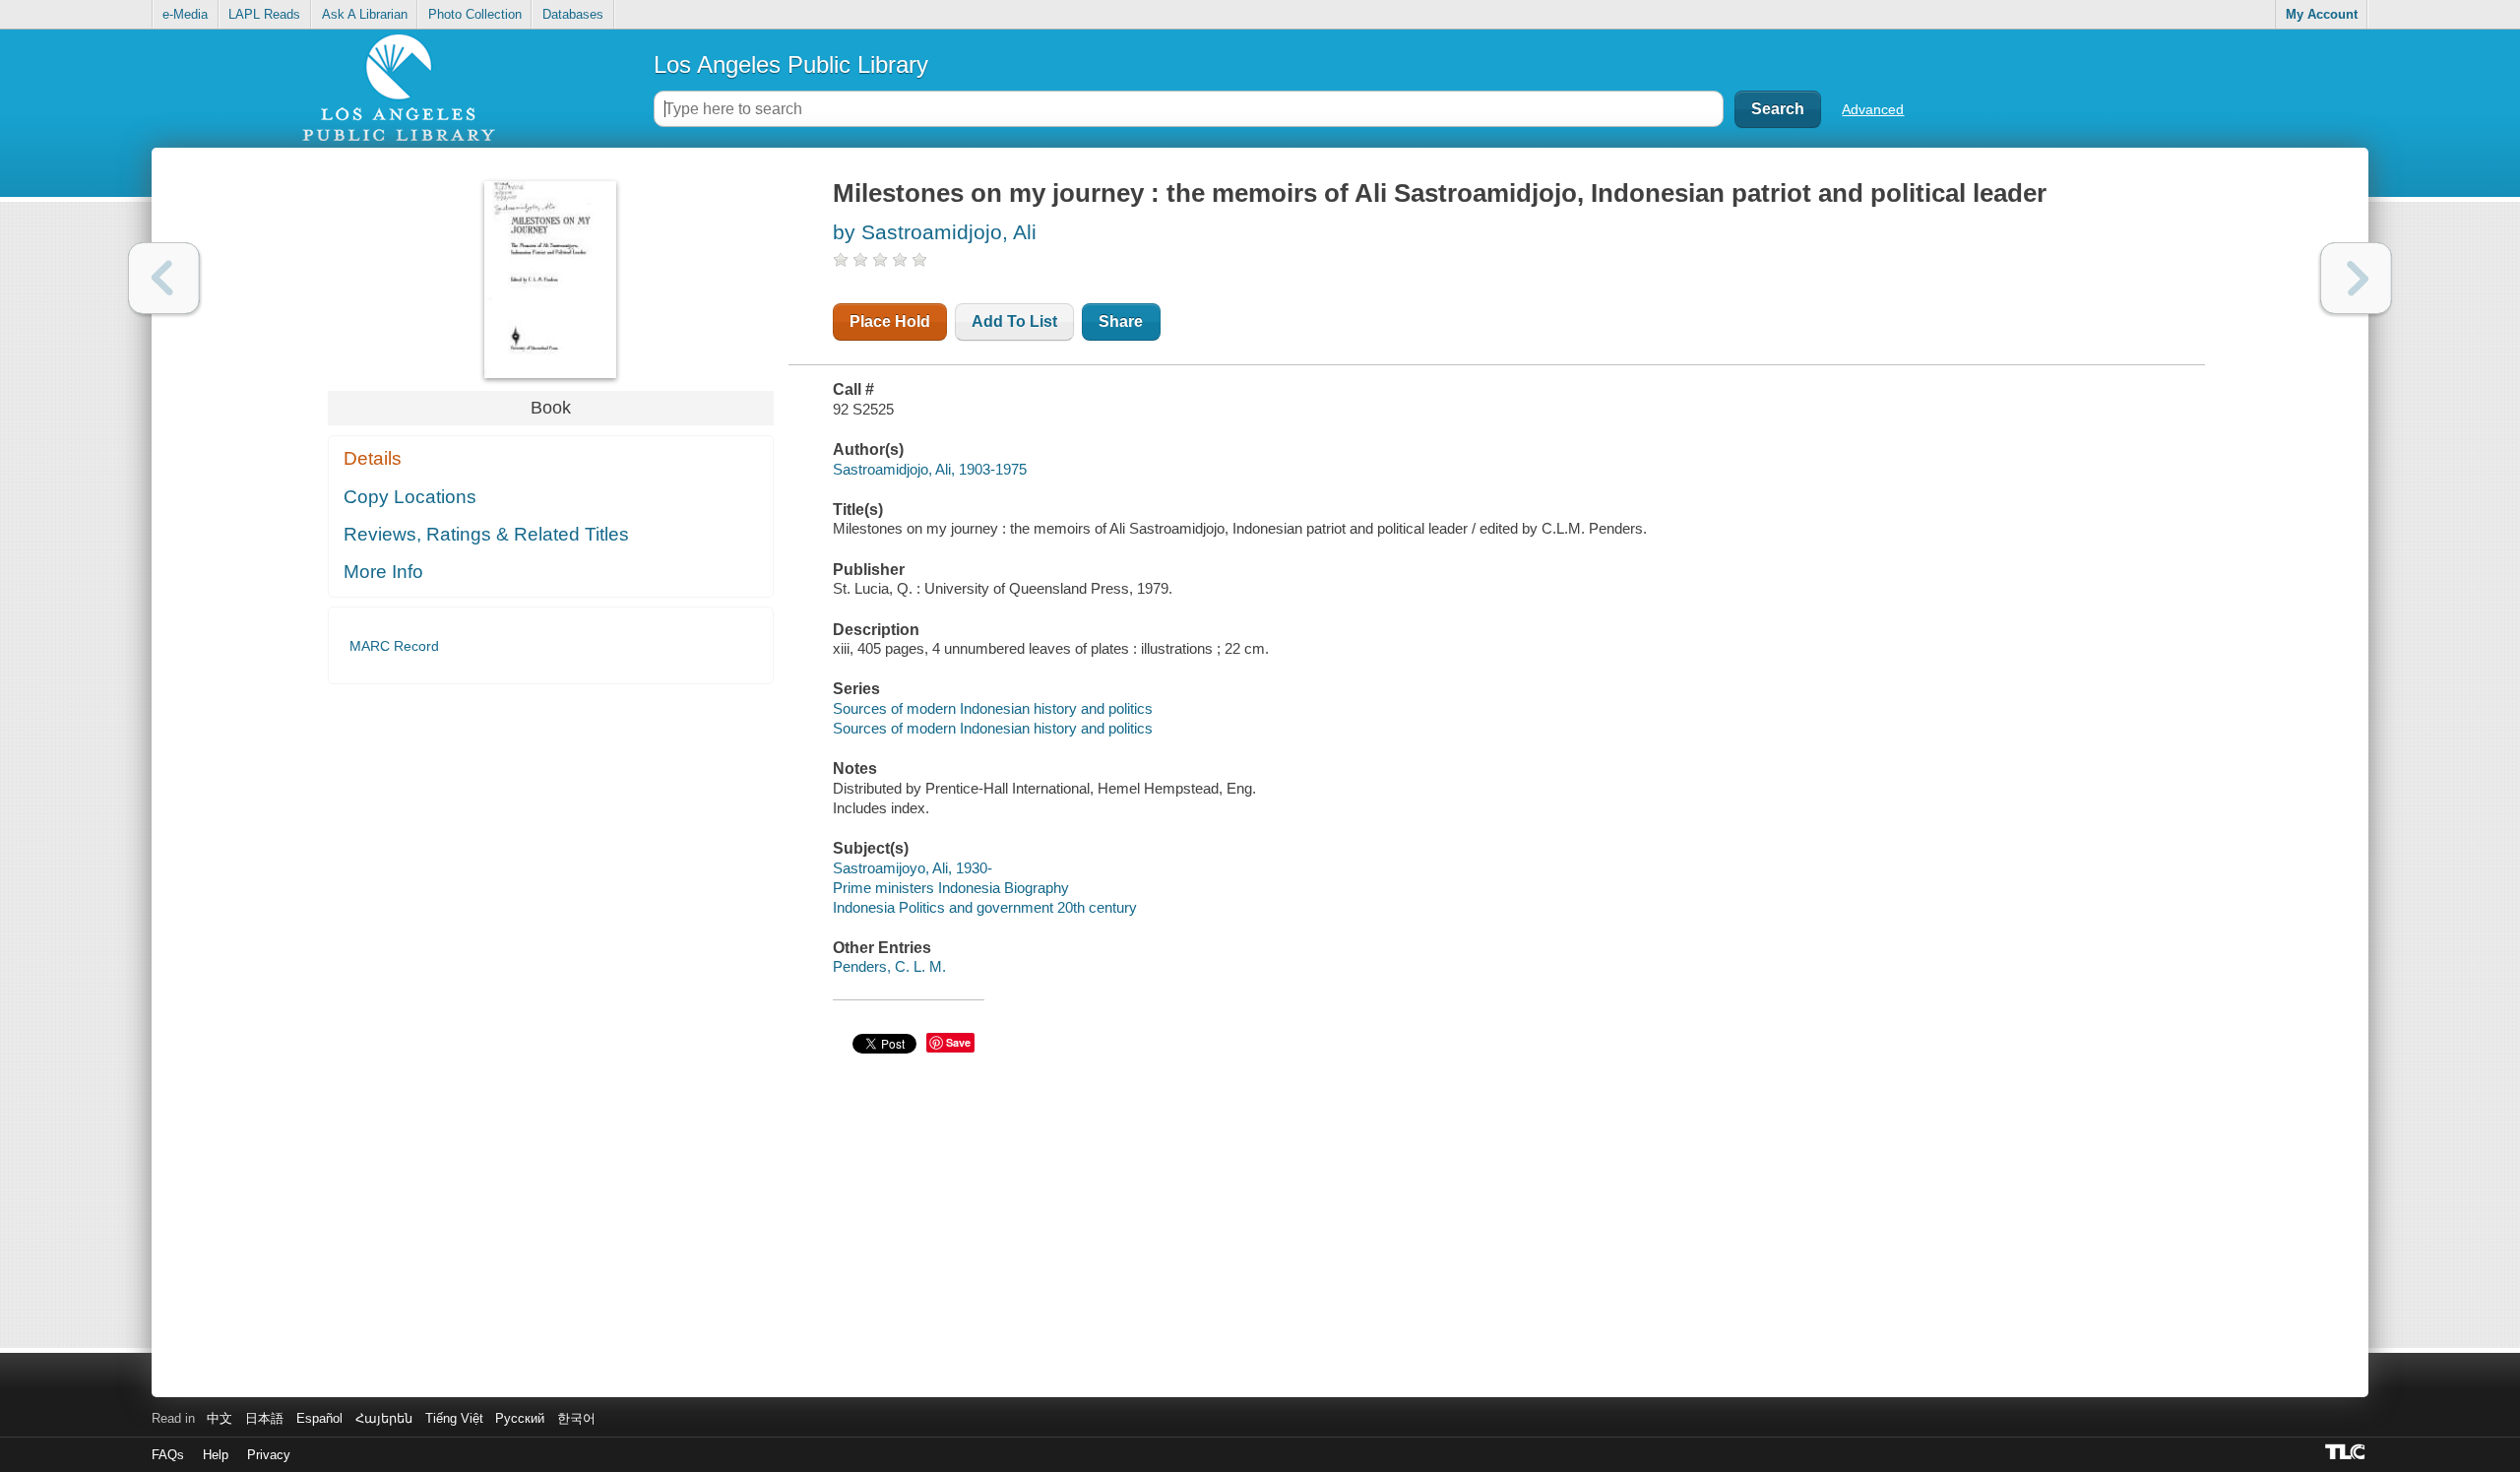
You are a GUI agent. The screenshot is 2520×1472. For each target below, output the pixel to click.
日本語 (264, 1418)
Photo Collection (475, 14)
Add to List (1014, 321)
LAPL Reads (264, 14)
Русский (520, 1418)
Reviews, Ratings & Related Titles (486, 534)
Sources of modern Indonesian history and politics (993, 708)
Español (319, 1418)
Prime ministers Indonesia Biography (951, 888)
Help (216, 1455)
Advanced (1873, 109)
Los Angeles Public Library (791, 64)
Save (958, 1042)
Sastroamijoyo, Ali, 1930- (913, 868)
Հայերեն (384, 1418)
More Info (383, 572)
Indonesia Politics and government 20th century (985, 907)
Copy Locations (410, 497)
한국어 (576, 1418)
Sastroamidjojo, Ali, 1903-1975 (930, 469)
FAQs (168, 1455)
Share (1121, 321)
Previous (164, 278)
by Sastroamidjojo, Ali (935, 232)
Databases (573, 14)
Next (2356, 278)
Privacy (269, 1455)
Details (373, 458)
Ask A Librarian (365, 14)
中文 (220, 1418)
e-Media (185, 14)
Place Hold (890, 321)
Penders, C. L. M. (889, 966)
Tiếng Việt (454, 1418)
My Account (2322, 14)
